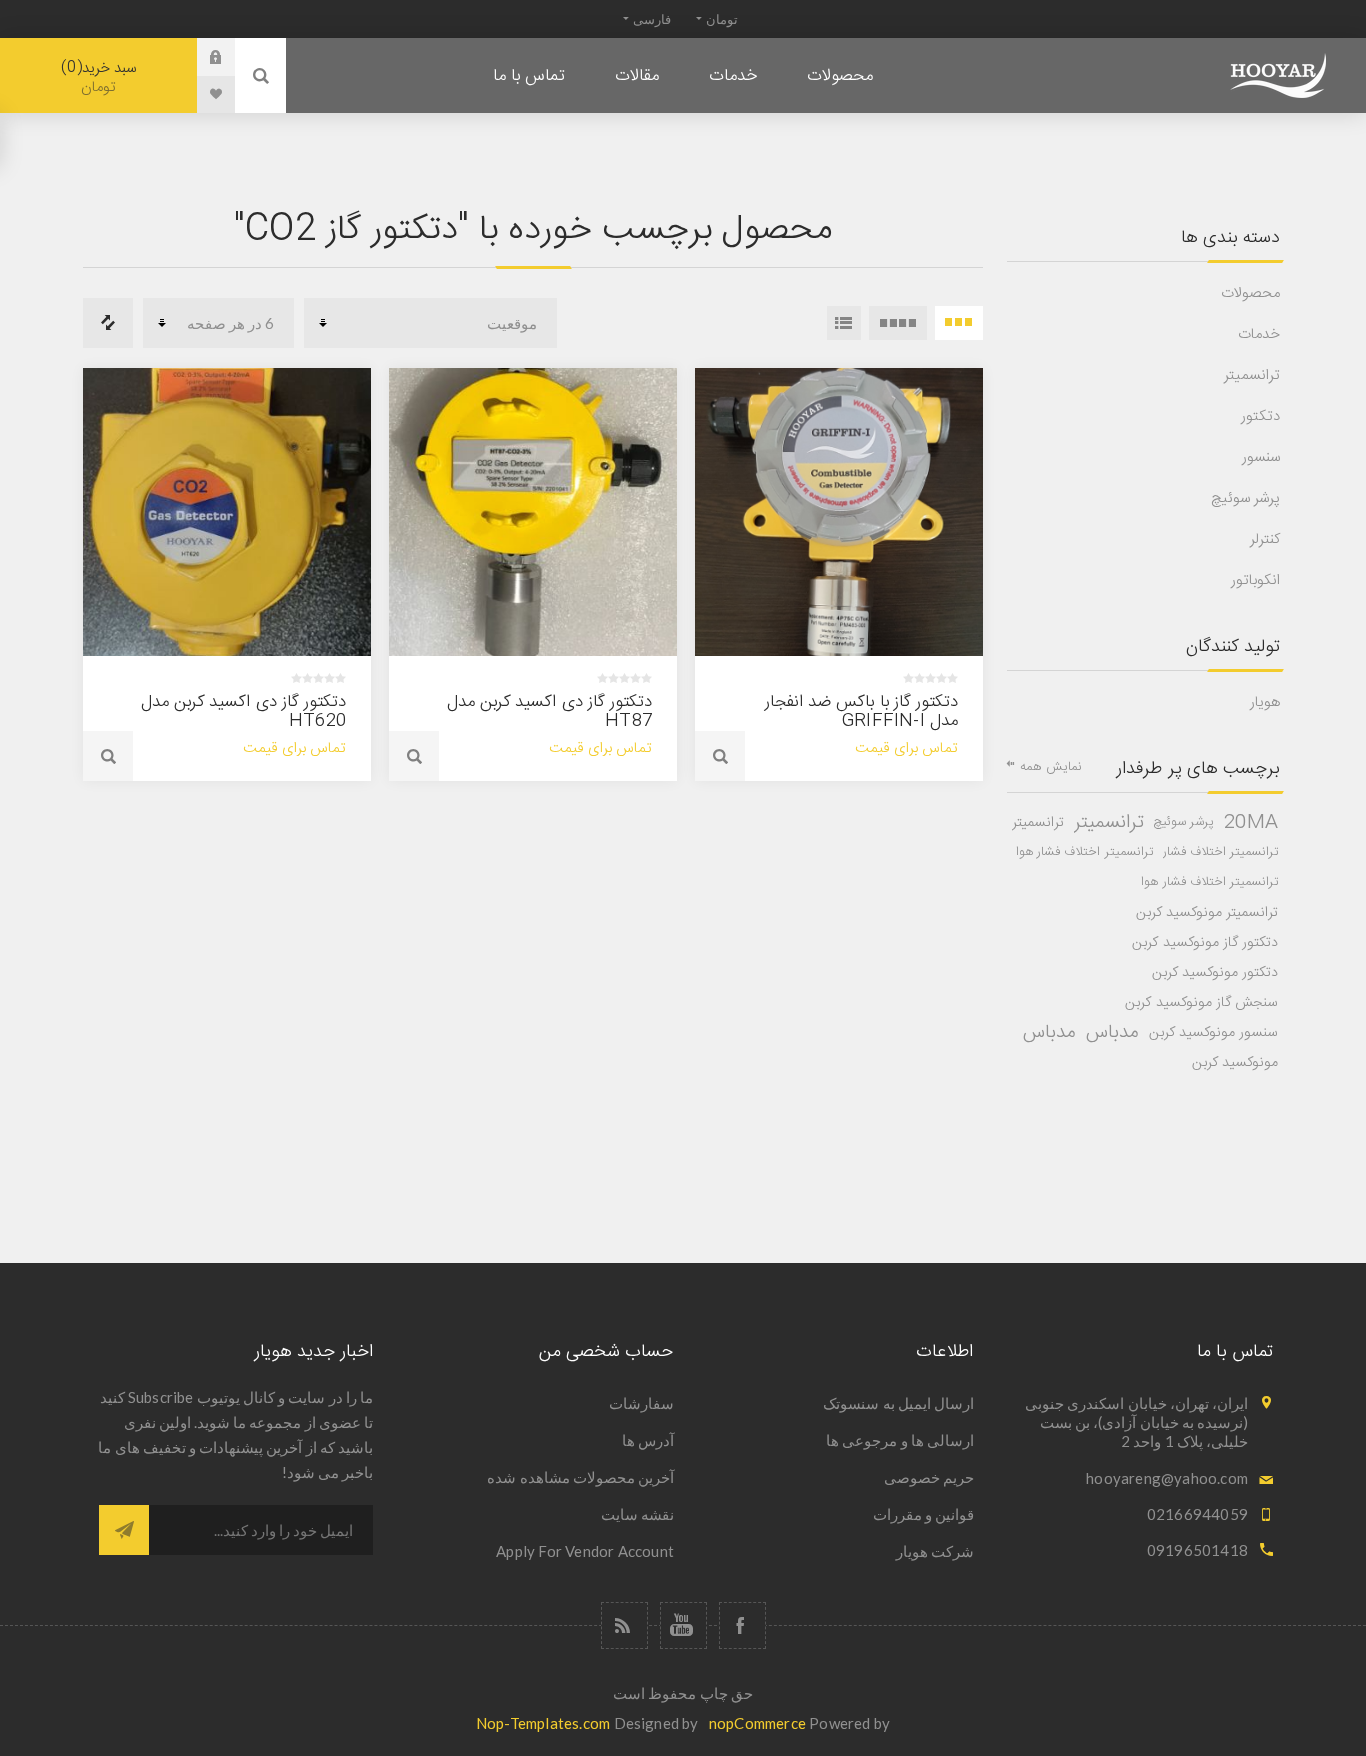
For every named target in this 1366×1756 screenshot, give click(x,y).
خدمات (1259, 334)
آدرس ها (648, 1440)
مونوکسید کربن (1235, 1063)
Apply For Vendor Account (585, 1551)
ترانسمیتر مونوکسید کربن (1207, 913)
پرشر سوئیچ (1245, 498)
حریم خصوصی (929, 1477)
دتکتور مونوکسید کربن (1215, 973)
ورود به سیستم (201, 57)
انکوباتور (1255, 580)
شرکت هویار (935, 1551)
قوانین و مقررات (923, 1514)
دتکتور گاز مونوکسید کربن (1205, 943)
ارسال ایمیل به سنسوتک (898, 1403)
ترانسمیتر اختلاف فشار (1220, 852)
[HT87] (533, 512)
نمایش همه (1051, 767)
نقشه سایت (637, 1514)
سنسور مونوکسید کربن (1213, 1033)
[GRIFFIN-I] (839, 512)
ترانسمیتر (1252, 375)
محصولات (1250, 293)
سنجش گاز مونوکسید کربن (1201, 1003)
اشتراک (124, 1530)
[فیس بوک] (742, 1625)
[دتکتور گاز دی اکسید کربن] (227, 512)
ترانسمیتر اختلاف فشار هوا (1084, 852)
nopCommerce (757, 1723)
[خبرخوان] (624, 1625)
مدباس (1112, 1033)
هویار (1265, 702)
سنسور (1261, 457)
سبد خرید (101, 77)
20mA (1251, 823)
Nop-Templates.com (543, 1723)
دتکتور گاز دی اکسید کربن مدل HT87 (549, 711)
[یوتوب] (683, 1625)
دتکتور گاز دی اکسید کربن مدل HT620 (243, 711)
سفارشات (641, 1403)
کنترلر (1265, 539)
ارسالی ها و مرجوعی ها (900, 1440)
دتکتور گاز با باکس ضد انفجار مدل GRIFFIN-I (861, 711)
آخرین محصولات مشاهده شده (580, 1477)
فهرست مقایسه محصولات (108, 323)
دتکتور (1260, 416)
